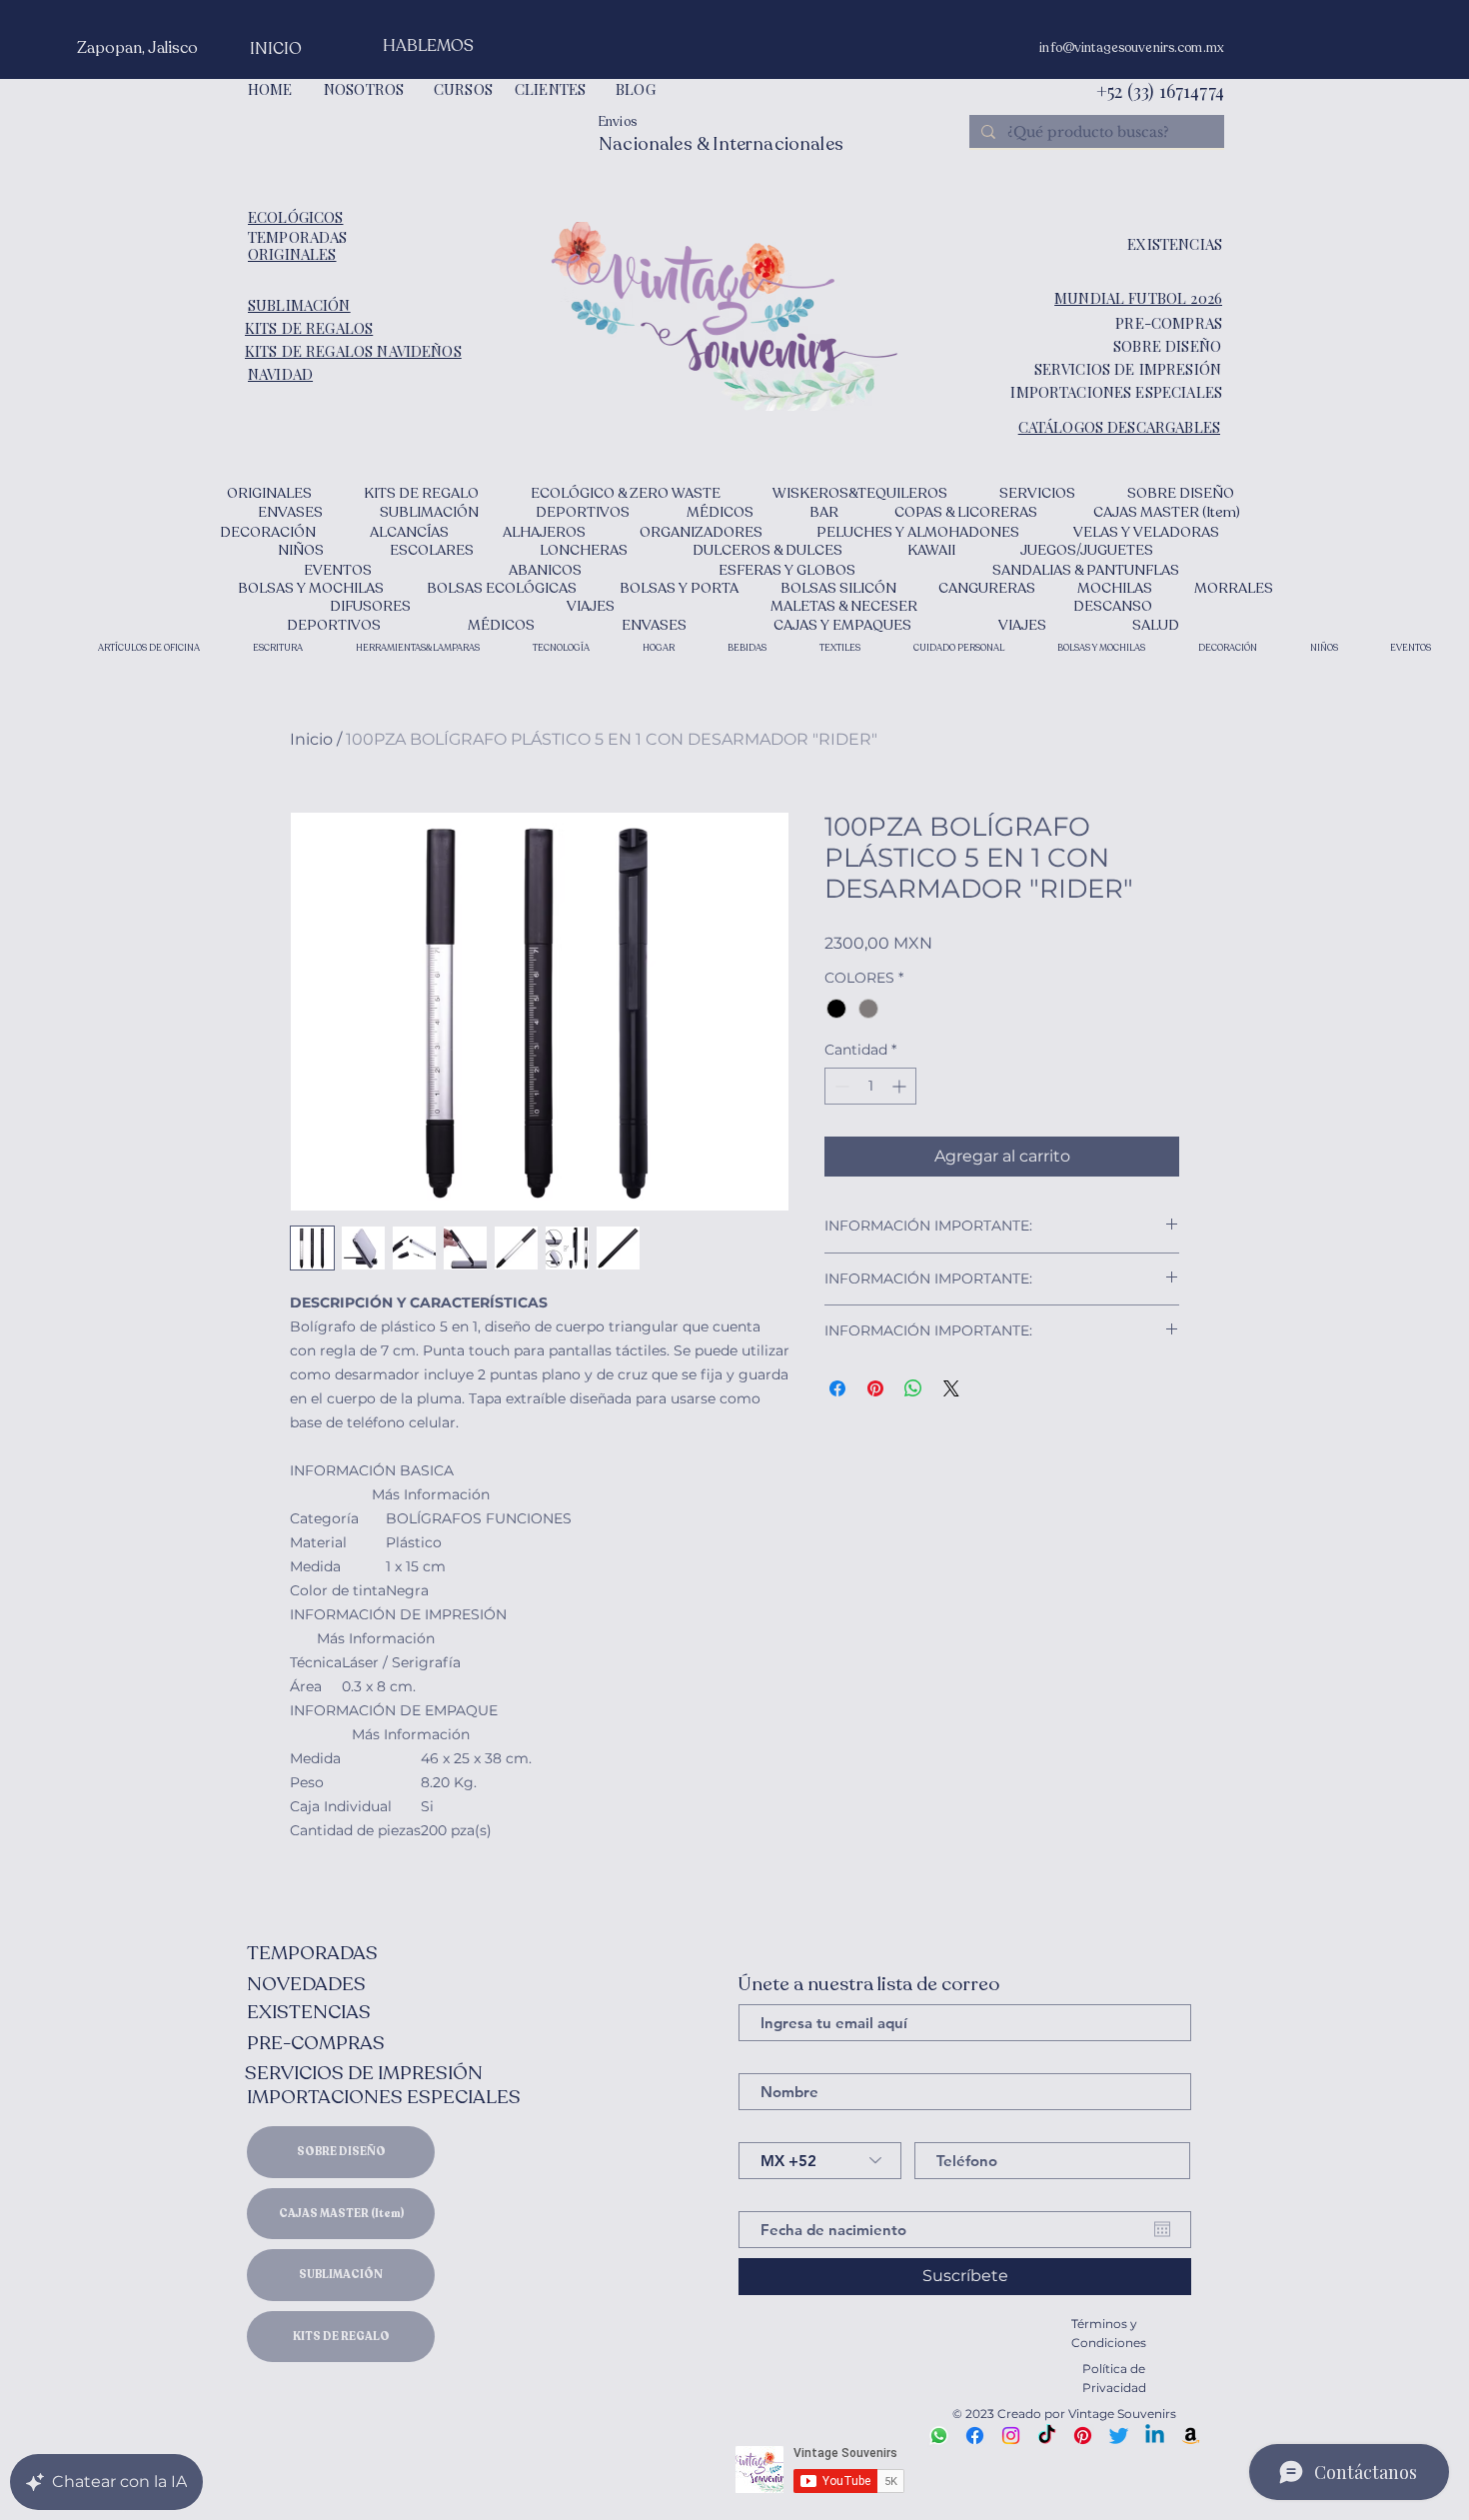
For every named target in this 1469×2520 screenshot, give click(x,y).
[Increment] (901, 1086)
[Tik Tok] (1047, 2436)
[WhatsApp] (939, 2436)
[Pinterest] (1083, 2436)
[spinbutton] (870, 1086)
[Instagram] (1011, 2436)
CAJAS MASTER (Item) (341, 2214)
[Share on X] (951, 1388)
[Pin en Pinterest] (875, 1388)
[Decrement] (840, 1086)
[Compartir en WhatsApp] (913, 1388)
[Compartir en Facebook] (837, 1388)
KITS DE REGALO (341, 2337)
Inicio (311, 739)
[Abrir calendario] (1162, 2229)
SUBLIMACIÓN (341, 2275)
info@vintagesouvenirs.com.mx (1132, 48)
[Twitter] (1119, 2436)
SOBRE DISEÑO (341, 2152)
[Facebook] (975, 2436)
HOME (270, 89)
